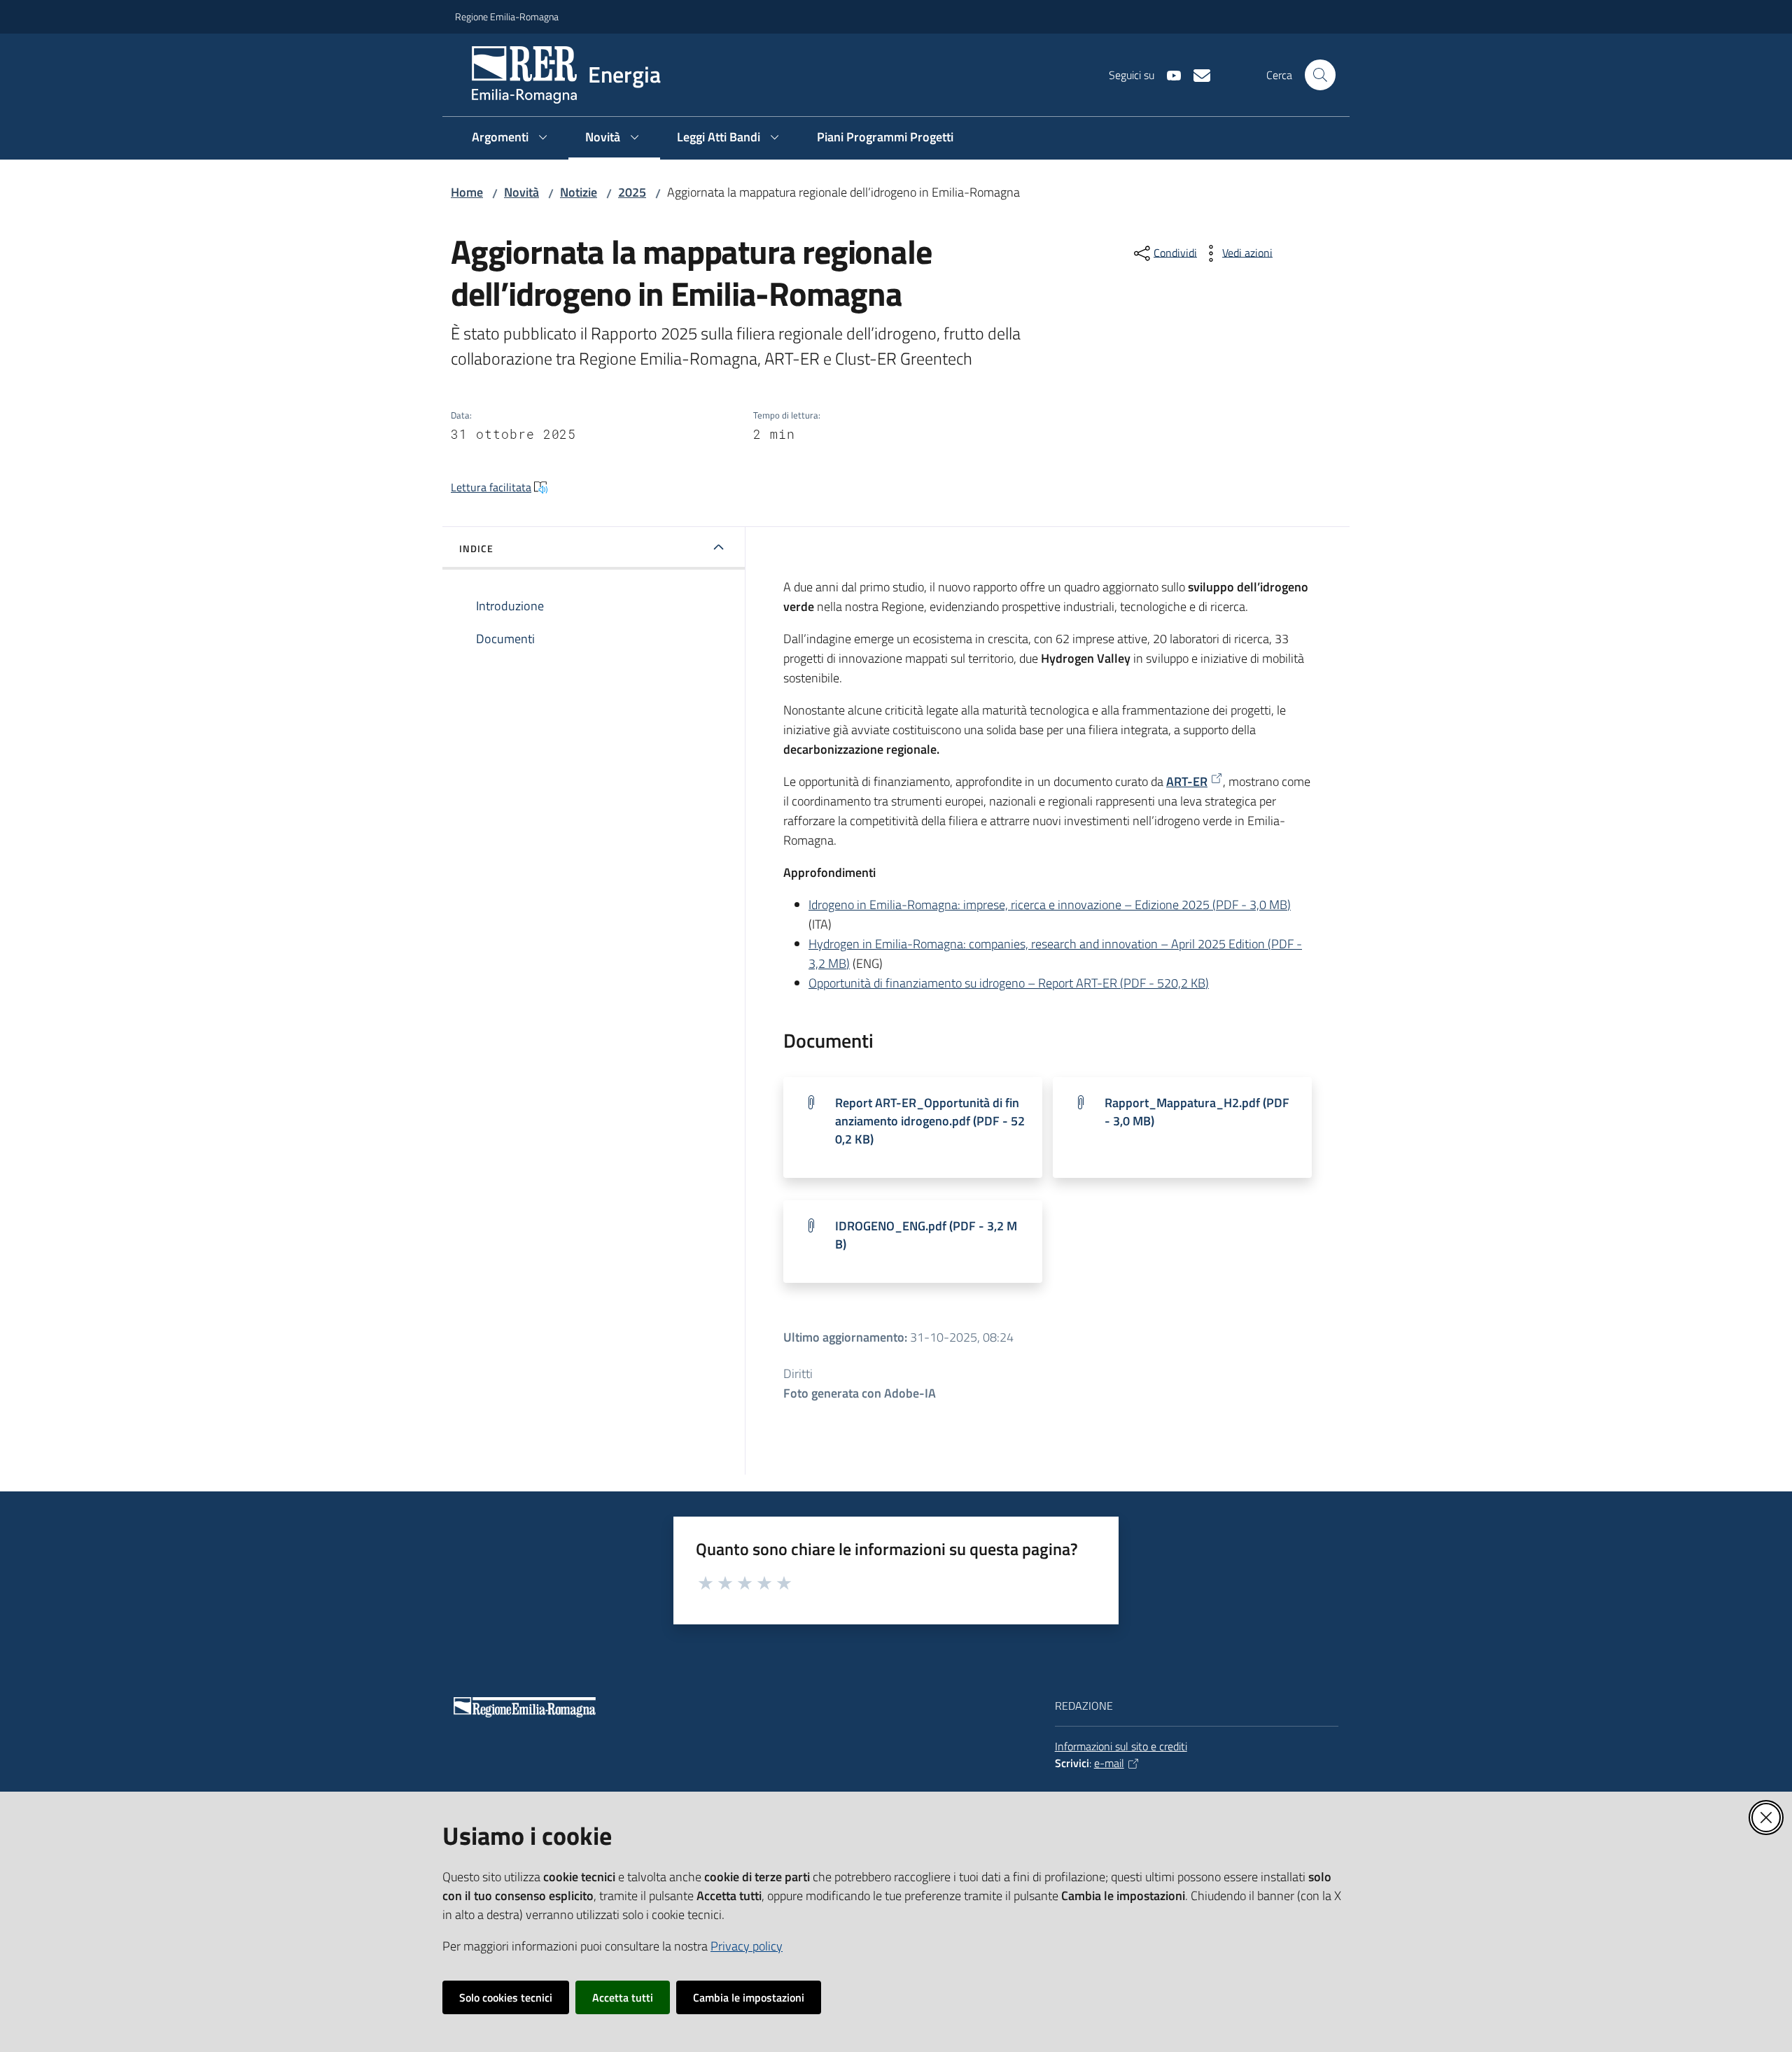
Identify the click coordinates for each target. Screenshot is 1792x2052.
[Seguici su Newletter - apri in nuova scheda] (1196, 74)
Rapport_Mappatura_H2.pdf (1197, 1112)
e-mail (1109, 1763)
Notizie (579, 192)
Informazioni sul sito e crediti (1121, 1746)
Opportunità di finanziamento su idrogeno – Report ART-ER (1009, 983)
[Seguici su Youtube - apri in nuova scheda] (1168, 74)
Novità (521, 192)
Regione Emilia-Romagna (507, 16)
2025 (632, 192)
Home (467, 192)
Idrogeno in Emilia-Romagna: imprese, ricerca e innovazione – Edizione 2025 (1050, 905)
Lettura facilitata (491, 487)
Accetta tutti (623, 1997)
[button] (1320, 75)
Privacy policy (747, 1946)
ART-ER (1187, 781)
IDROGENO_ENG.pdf (926, 1235)
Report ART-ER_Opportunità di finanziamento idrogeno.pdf (930, 1121)
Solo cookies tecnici (506, 1997)
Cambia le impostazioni (749, 1997)
